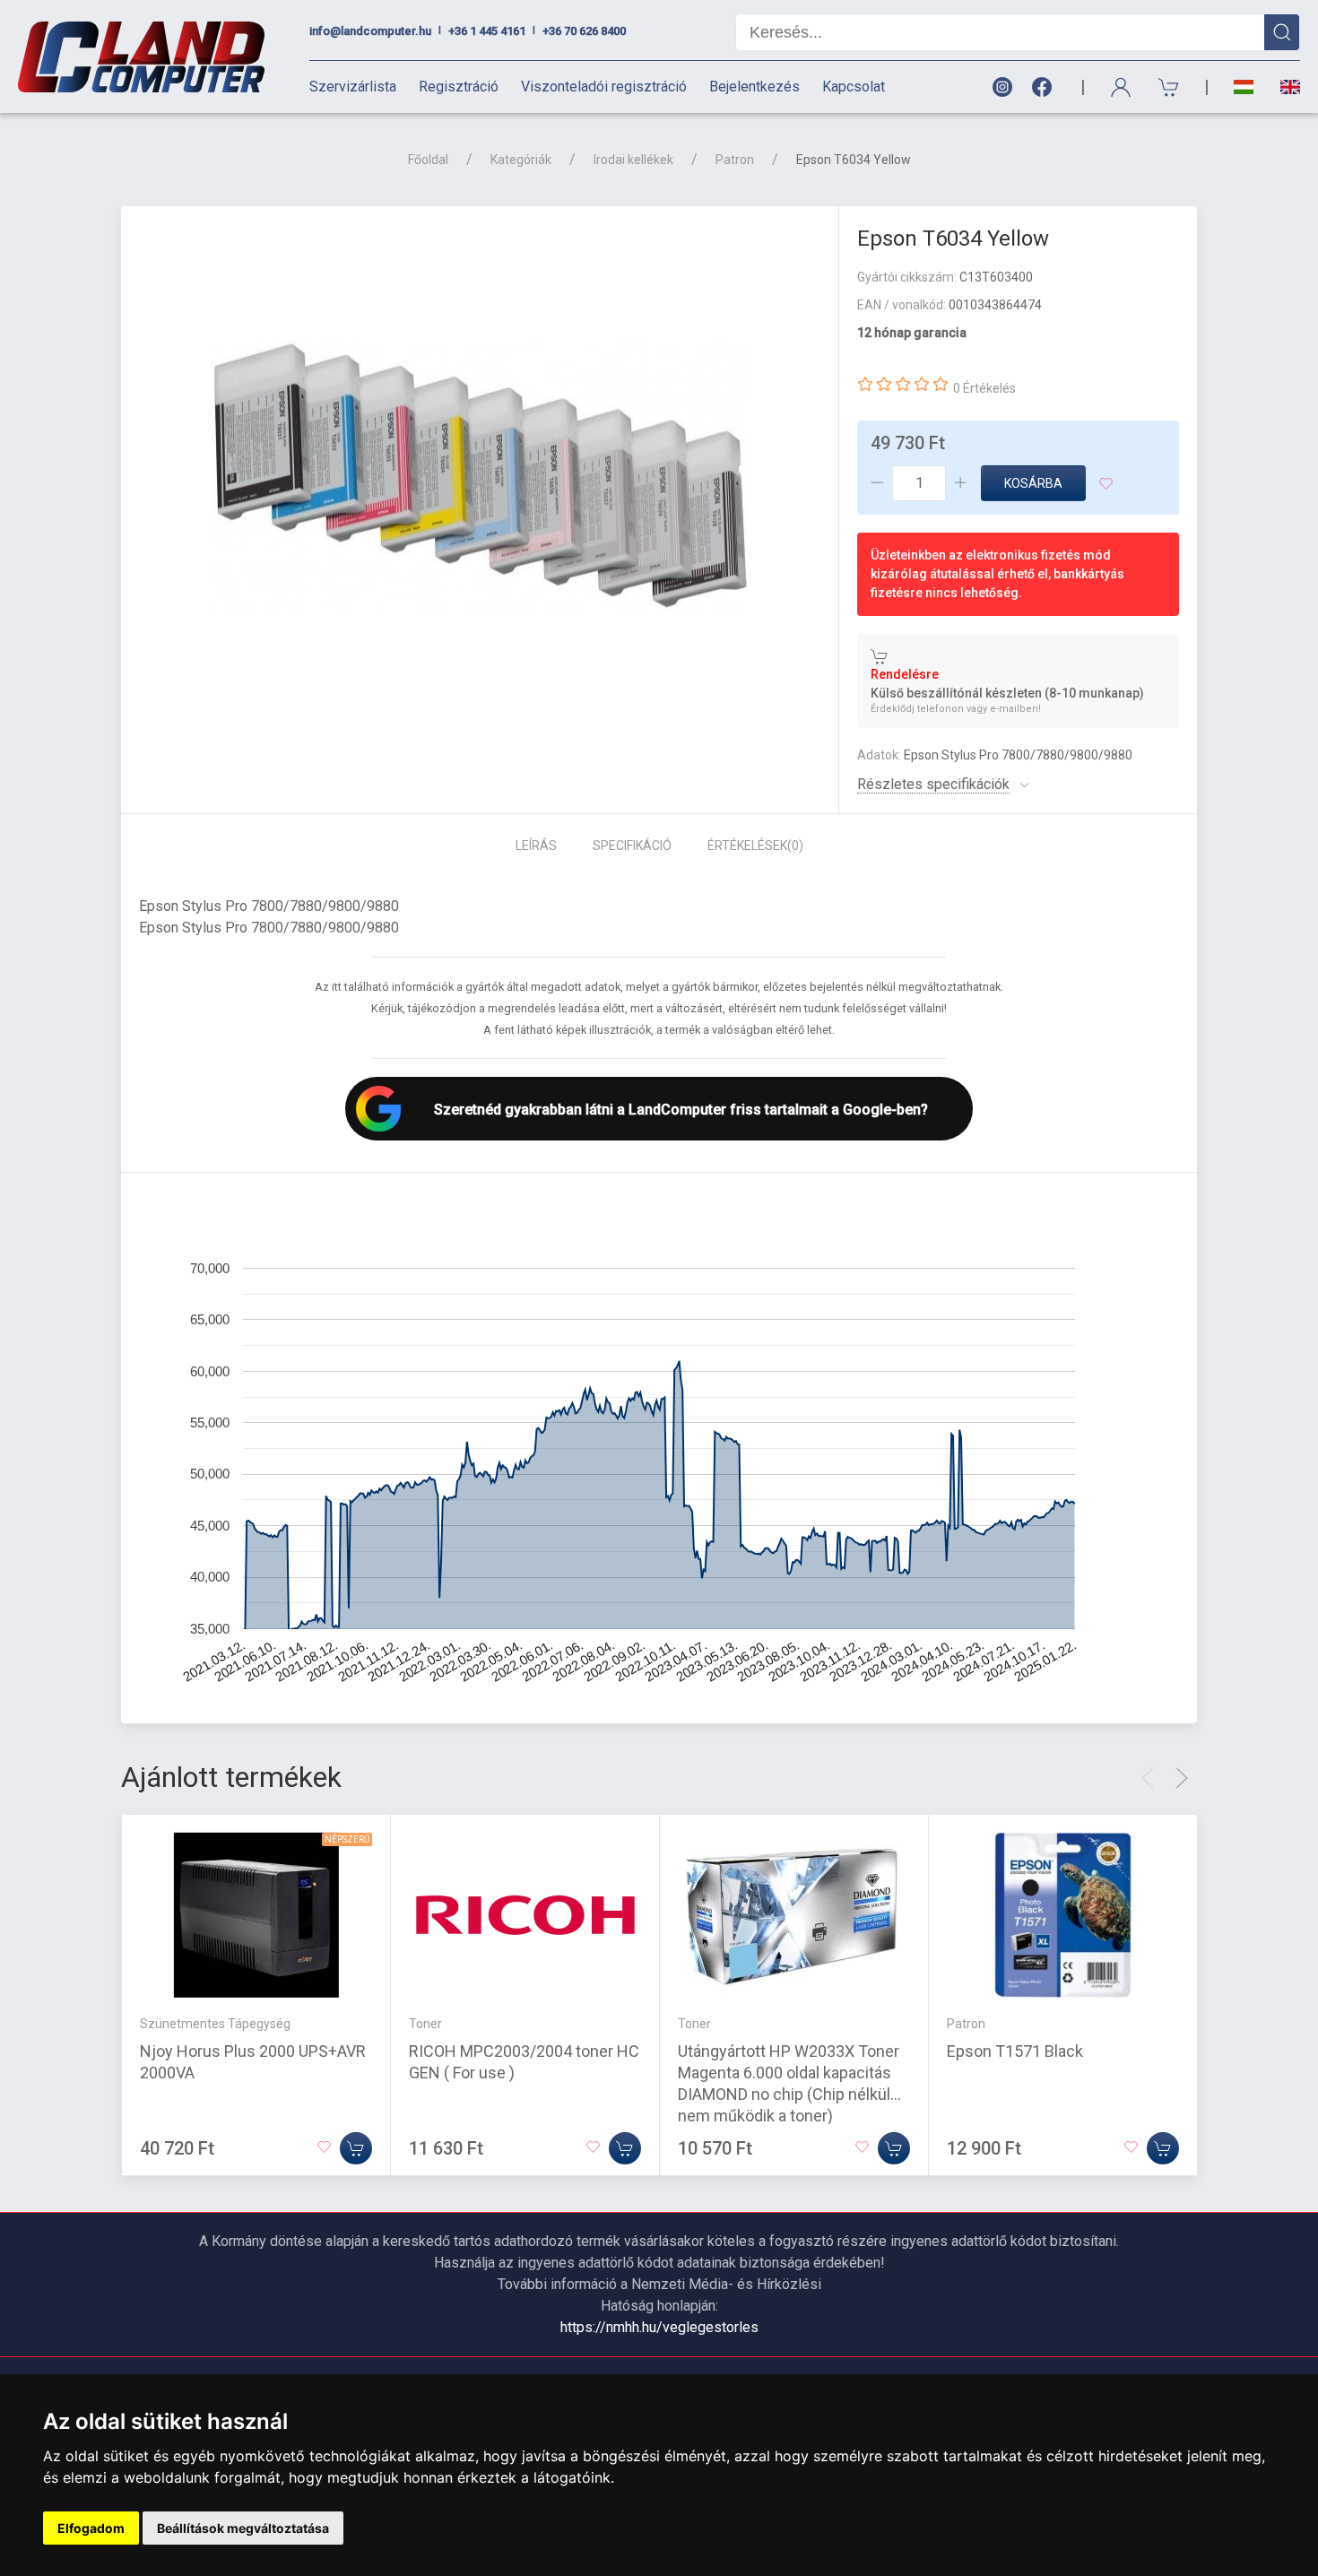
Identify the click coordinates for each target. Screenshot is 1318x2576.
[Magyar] (1244, 87)
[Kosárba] (356, 2148)
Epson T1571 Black (1015, 2051)
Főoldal (428, 160)
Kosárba (1033, 483)
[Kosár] (1169, 87)
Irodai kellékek (633, 160)
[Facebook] (1045, 87)
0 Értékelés (984, 388)
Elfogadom (91, 2528)
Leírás (536, 846)
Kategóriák (521, 160)
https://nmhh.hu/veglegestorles (659, 2327)
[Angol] (1283, 87)
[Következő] (1182, 1778)
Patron (735, 160)
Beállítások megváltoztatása (243, 2528)
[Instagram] (1002, 87)
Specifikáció (632, 846)
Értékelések (755, 846)
